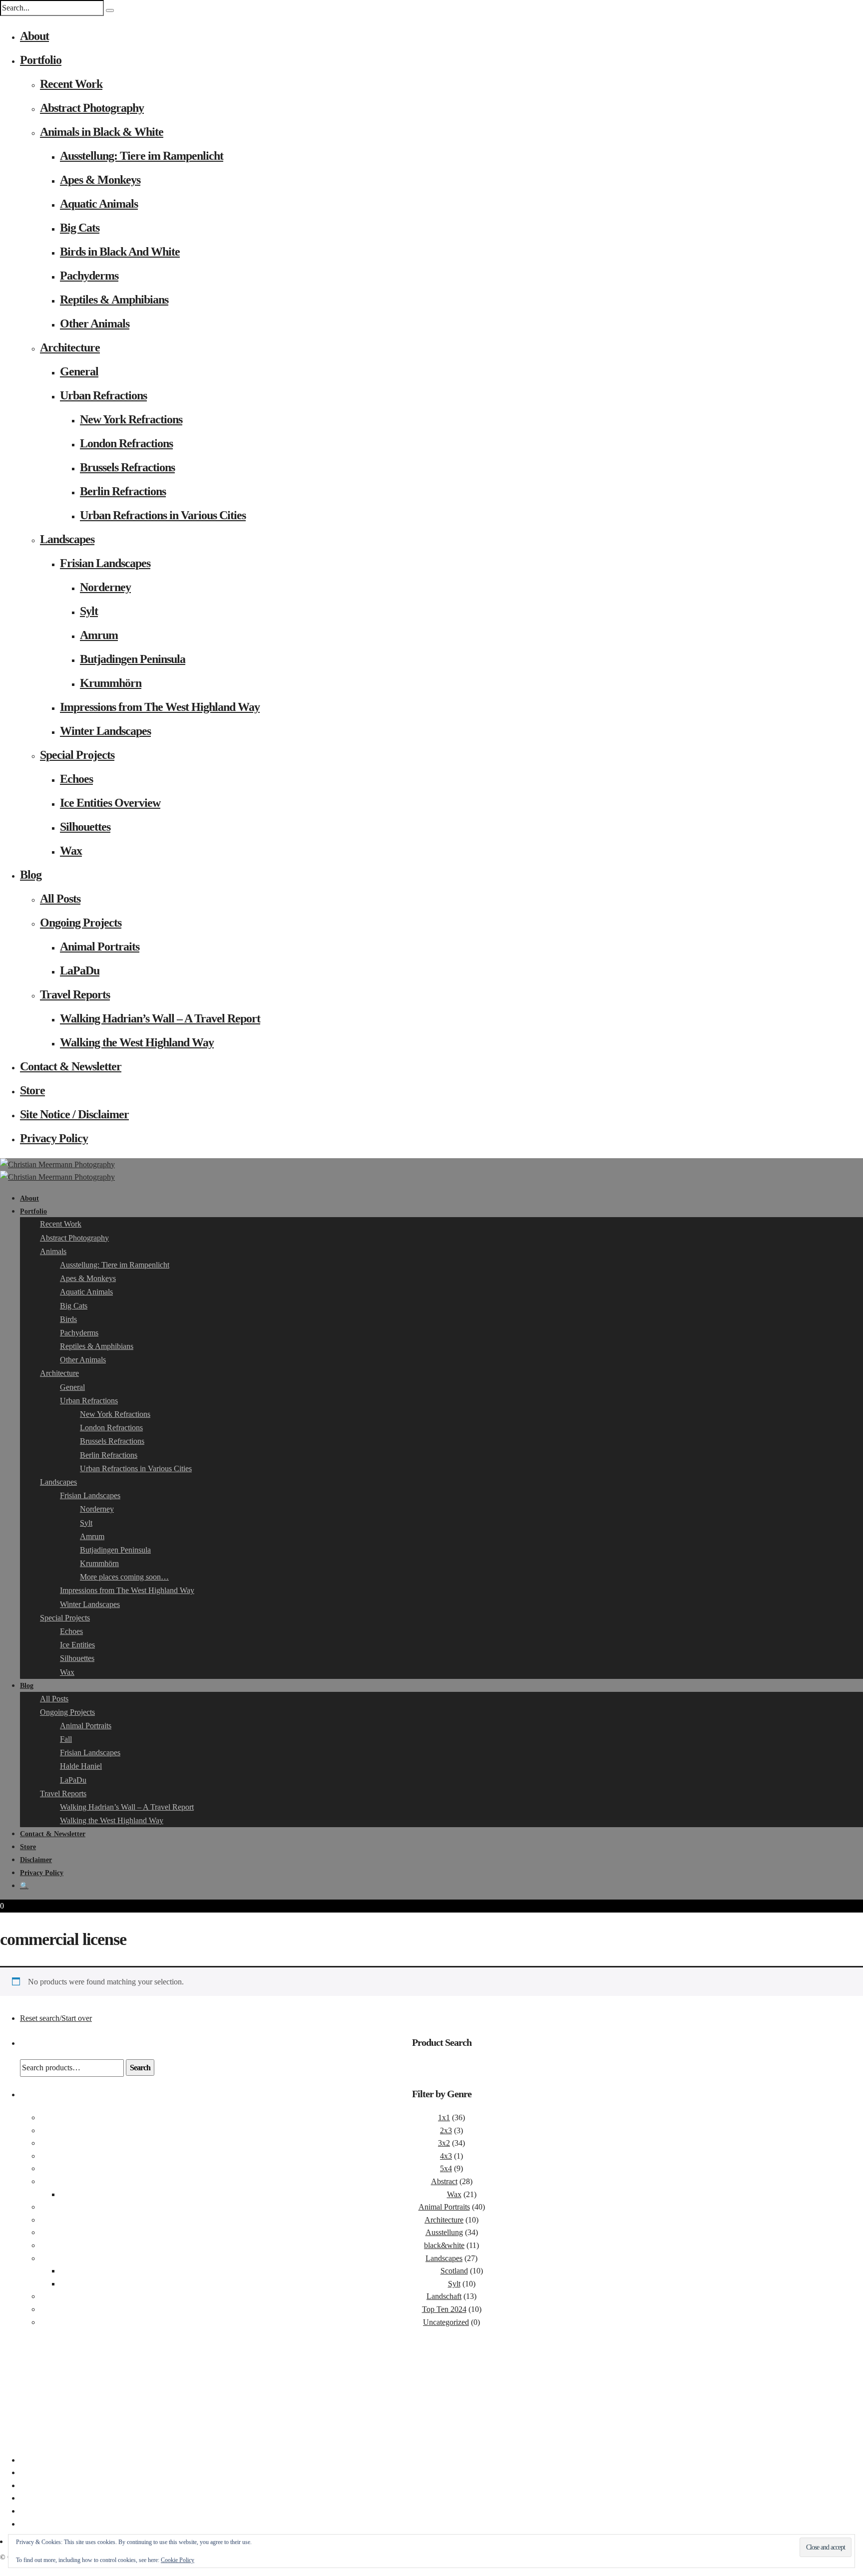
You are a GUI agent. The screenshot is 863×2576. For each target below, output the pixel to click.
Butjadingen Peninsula (133, 659)
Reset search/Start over (56, 2018)
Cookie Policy (178, 2560)
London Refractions (126, 443)
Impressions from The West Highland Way (160, 707)
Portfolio (41, 60)
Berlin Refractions (123, 491)
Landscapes (67, 539)
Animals (53, 1251)
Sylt (89, 611)
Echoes (76, 779)
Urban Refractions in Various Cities (163, 515)
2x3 (446, 2130)
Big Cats (80, 228)
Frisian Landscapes (105, 563)
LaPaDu (80, 970)
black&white (444, 2245)
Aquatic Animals (99, 204)
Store (32, 1090)
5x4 (446, 2168)
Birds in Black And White (120, 252)
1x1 (444, 2117)
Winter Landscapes (105, 731)
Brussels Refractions (127, 467)
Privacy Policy (54, 1138)
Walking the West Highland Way (137, 1042)
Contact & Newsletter (71, 1066)
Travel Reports (75, 994)
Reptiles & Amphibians (114, 300)
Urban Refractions (103, 395)
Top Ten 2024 (444, 2309)
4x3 (446, 2156)
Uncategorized (446, 2322)
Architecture (70, 347)
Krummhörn (111, 683)
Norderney (105, 587)
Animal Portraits (100, 947)
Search (140, 2068)
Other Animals (95, 323)
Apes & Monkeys (100, 180)
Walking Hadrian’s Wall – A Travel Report (160, 1018)
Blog (31, 875)
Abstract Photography (92, 108)
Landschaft (444, 2296)
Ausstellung (444, 2232)
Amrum (99, 635)
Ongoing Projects (81, 923)
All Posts (60, 899)
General (79, 371)
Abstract (444, 2181)
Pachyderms (89, 276)
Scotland (454, 2271)
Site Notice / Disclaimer (74, 1114)
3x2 (444, 2143)
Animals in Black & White (102, 132)
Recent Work (71, 84)
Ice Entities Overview (110, 803)
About (34, 36)
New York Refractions (131, 419)
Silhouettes (85, 827)
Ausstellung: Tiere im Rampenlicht (142, 156)
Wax (71, 851)
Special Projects (77, 755)
